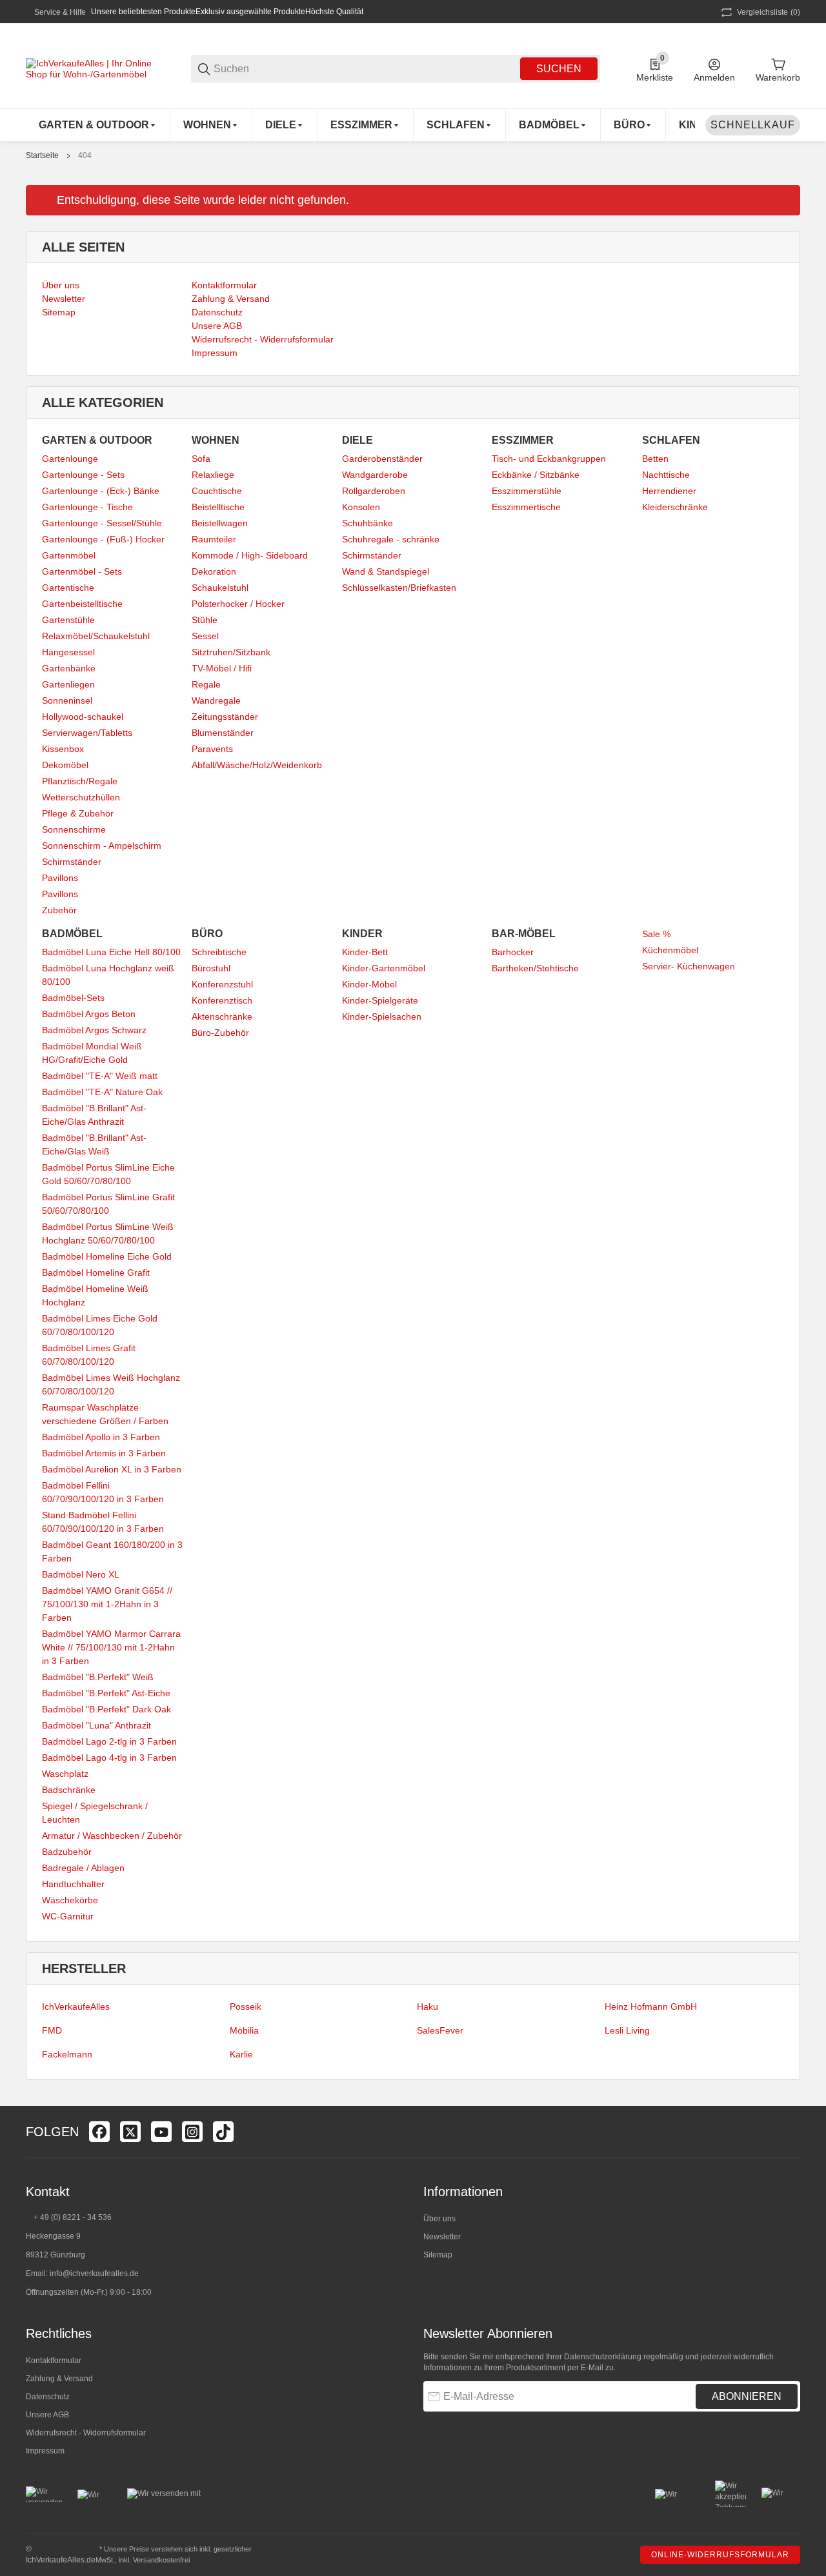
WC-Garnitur (68, 1916)
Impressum (45, 2451)
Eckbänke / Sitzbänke (536, 475)
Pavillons (60, 878)
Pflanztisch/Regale (80, 781)
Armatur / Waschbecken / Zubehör (112, 1836)
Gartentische (68, 588)
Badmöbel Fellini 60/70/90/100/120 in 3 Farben (103, 1492)
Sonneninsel (67, 700)
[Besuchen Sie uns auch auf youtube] (161, 2132)
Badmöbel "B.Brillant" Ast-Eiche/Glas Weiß (94, 1144)
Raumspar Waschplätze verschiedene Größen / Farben (105, 1414)
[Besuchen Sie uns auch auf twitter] (130, 2132)
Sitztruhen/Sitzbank (231, 652)
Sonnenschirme (74, 829)
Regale (206, 684)
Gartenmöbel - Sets (82, 571)
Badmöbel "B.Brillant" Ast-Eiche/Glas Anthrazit (94, 1115)
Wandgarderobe (375, 475)
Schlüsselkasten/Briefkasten (399, 588)
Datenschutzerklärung (603, 2357)
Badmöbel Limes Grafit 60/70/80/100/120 (89, 1355)
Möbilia (244, 2030)
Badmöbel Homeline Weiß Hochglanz (95, 1295)
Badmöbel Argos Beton (89, 1014)
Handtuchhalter (73, 1884)
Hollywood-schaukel (83, 717)
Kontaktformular (54, 2361)
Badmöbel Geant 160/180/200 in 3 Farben (112, 1551)
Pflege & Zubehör (78, 813)
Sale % (656, 934)
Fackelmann (67, 2054)
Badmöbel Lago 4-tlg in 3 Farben (109, 1758)
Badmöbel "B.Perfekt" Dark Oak (106, 1709)
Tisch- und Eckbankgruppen (549, 459)
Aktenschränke (222, 1016)
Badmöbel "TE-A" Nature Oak (102, 1092)
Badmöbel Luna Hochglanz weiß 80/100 (108, 975)
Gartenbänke (69, 668)
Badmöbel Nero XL (81, 1574)
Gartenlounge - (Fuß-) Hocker (103, 539)
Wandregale (216, 700)
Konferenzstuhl (222, 984)
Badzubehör (67, 1852)
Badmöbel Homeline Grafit (96, 1273)
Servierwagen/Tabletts (87, 733)
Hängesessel (68, 652)
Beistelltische (218, 507)
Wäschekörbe (70, 1900)
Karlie (241, 2054)
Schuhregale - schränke (391, 539)
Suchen (559, 69)
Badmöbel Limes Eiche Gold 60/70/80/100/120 (100, 1325)
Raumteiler (214, 539)
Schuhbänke (368, 523)
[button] (790, 2132)
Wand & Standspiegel (386, 571)
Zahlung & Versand (59, 2379)
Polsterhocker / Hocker (238, 604)
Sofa (201, 459)
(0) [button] (769, 12)
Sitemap (438, 2255)
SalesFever (440, 2030)
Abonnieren (747, 2396)
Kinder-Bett (365, 952)
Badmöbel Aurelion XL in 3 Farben (112, 1469)
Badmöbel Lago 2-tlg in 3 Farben (109, 1741)
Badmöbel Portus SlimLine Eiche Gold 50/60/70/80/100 (108, 1174)
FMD (52, 2030)
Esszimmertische (526, 507)
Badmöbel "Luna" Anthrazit (96, 1725)
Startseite (42, 155)
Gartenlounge (70, 459)
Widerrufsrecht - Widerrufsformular (86, 2433)
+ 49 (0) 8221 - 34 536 (73, 2217)
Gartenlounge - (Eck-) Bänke (101, 491)
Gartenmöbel (69, 555)
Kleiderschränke (675, 507)
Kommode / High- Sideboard (250, 555)
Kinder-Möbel (369, 984)
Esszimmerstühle (527, 491)
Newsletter (442, 2237)
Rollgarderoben (374, 491)
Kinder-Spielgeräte (380, 1000)
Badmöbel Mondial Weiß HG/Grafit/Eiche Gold (92, 1053)
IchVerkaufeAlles (76, 2006)
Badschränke (69, 1790)
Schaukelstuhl (220, 588)
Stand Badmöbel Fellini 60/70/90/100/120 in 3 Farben (103, 1522)
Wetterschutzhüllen (81, 797)
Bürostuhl (211, 968)
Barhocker (513, 952)
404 (85, 155)
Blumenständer (223, 733)
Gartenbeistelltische (82, 604)
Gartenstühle (68, 620)
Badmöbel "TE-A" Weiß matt (100, 1076)
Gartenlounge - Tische (87, 507)
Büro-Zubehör (220, 1033)
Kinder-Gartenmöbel (384, 968)
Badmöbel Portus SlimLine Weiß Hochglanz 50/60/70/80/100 (108, 1234)
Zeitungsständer (225, 717)
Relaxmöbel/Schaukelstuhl (96, 636)
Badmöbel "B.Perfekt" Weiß (98, 1677)
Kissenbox (63, 749)
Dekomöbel (65, 765)
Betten (655, 459)
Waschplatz (65, 1774)
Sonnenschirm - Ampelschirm (102, 846)
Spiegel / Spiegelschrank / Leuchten (95, 1813)
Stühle (205, 620)
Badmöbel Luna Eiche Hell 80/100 (111, 952)
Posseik (246, 2006)
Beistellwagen (220, 523)
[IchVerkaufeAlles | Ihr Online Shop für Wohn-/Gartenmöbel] (90, 68)
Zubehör (59, 910)
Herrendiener (669, 491)
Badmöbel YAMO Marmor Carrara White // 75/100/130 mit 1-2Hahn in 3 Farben (111, 1647)
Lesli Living (627, 2030)
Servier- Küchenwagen (689, 966)
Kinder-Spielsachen (382, 1016)
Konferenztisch (222, 1000)
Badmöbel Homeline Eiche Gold (107, 1256)
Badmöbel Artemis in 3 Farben (104, 1453)
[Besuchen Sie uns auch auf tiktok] (223, 2132)
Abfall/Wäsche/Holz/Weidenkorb (257, 765)
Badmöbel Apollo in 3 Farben (101, 1437)
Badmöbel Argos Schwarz (94, 1030)
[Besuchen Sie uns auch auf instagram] (192, 2132)
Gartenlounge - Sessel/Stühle (102, 523)
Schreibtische (219, 952)
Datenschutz (48, 2397)
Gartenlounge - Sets (83, 475)
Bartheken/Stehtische (535, 968)
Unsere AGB (47, 2415)
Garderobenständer (382, 459)
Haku (428, 2006)
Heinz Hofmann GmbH (651, 2006)
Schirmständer (72, 862)
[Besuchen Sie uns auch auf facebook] (99, 2132)
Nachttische (666, 475)
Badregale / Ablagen (83, 1868)
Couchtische (217, 491)
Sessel (205, 636)
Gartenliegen (68, 684)
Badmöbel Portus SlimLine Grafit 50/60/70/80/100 (108, 1204)
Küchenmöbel (670, 950)
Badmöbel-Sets (73, 998)
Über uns (439, 2219)
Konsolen (361, 507)
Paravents (212, 749)
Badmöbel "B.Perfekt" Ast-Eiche (106, 1693)
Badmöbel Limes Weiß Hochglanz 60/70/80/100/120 (111, 1384)
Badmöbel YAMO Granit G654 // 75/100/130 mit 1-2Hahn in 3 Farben (107, 1604)
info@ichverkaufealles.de (94, 2274)
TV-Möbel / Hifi (222, 668)
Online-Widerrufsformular (720, 2555)
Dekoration (214, 571)
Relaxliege (213, 475)
